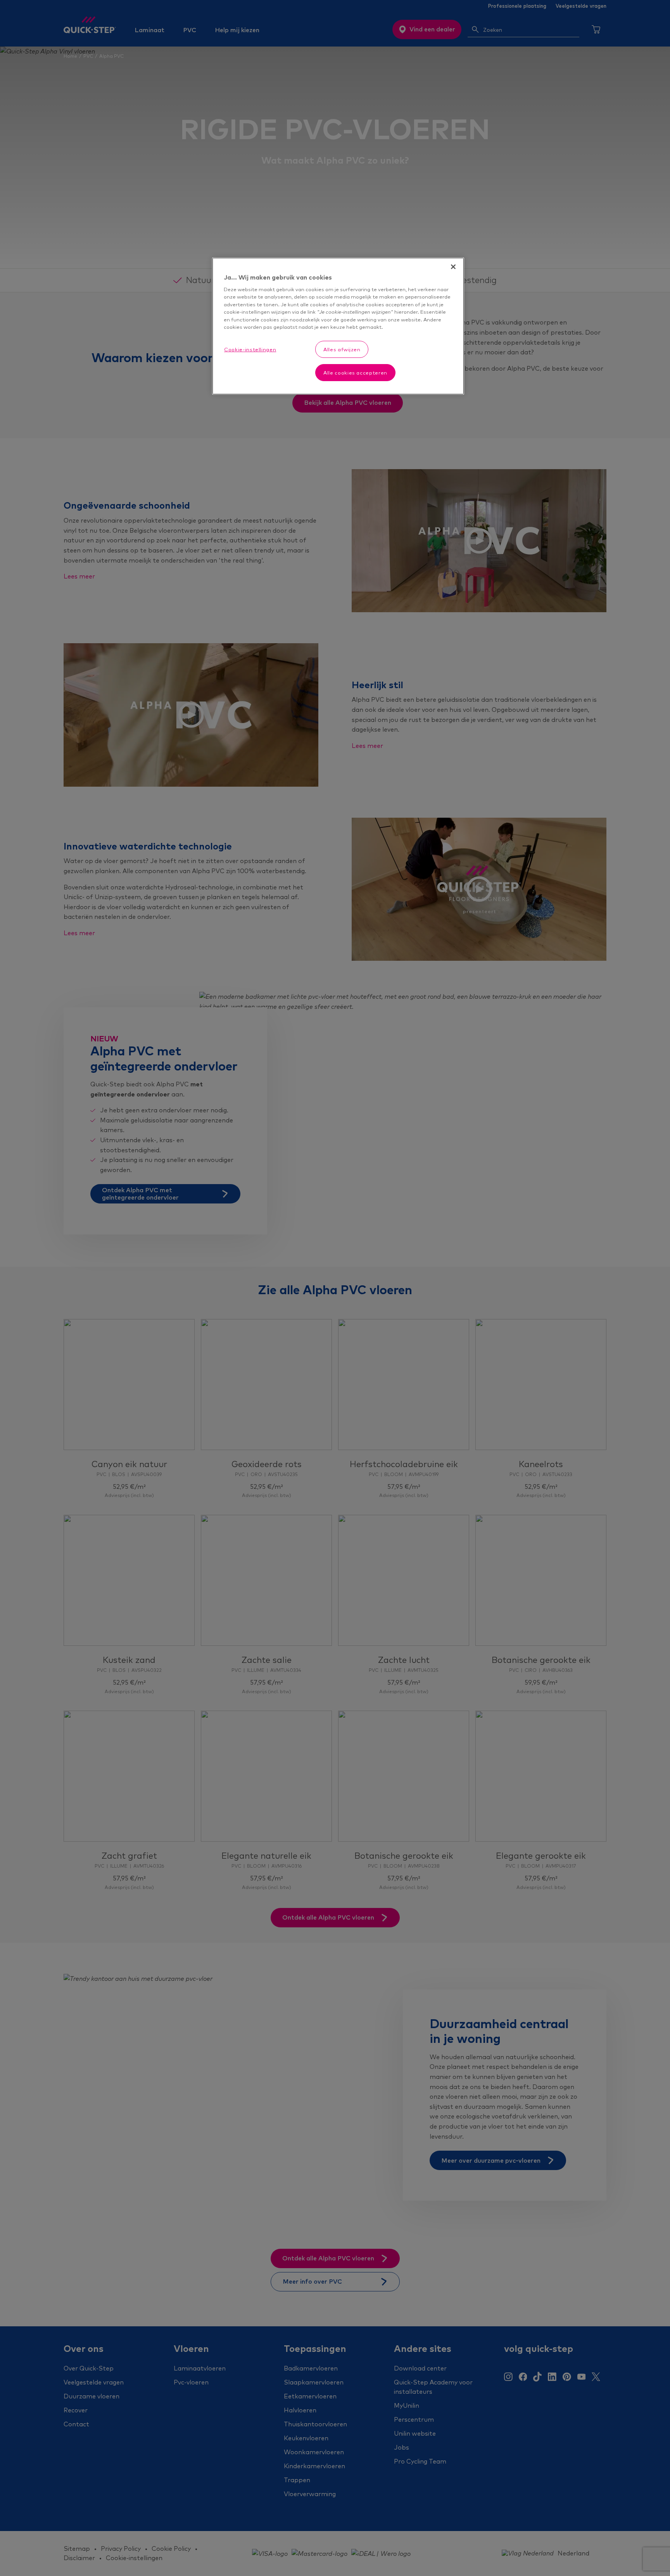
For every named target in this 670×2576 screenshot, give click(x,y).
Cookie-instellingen (250, 349)
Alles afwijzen (342, 349)
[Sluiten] (453, 267)
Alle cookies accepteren (355, 373)
